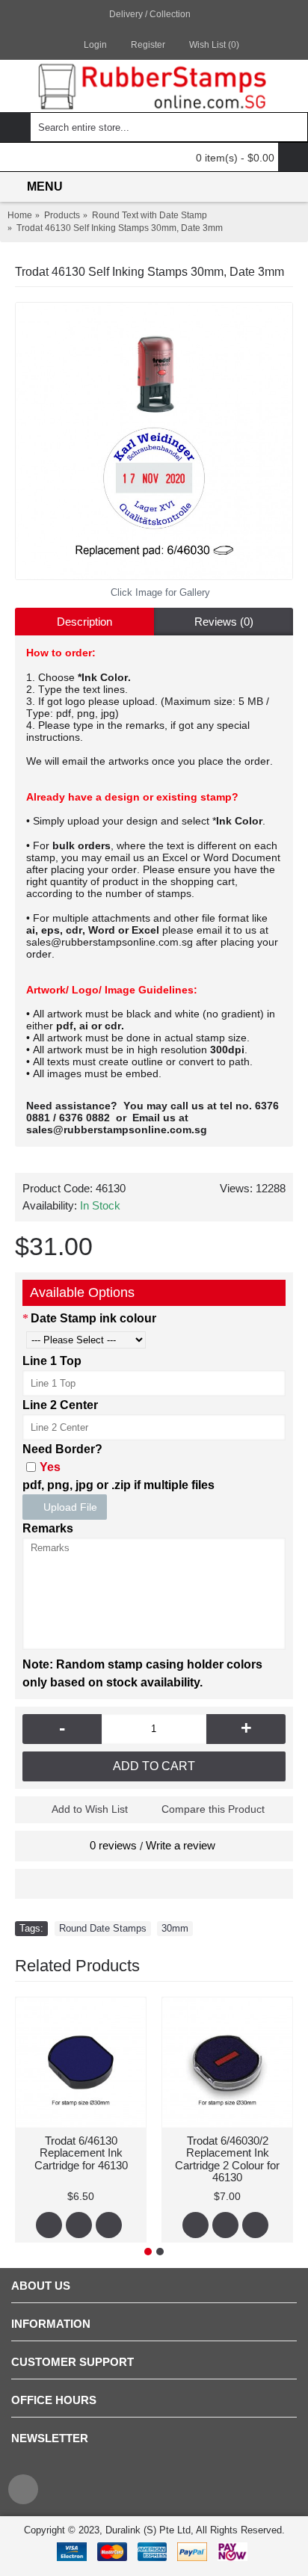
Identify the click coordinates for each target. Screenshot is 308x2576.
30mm (175, 1928)
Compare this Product (213, 1809)
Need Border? (62, 1449)
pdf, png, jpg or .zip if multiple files (118, 1485)
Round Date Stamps (103, 1928)
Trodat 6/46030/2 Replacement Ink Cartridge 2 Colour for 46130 (227, 2159)
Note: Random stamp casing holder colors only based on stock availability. (142, 1673)
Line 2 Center (60, 1405)
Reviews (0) (224, 622)
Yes (50, 1467)
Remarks (48, 1528)
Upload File (69, 1507)
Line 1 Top (52, 1361)
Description (84, 622)
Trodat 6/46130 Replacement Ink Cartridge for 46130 (81, 2153)
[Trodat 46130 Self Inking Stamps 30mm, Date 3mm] (154, 441)
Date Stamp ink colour (93, 1318)
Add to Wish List (90, 1809)
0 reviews (113, 1845)
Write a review (181, 1845)
